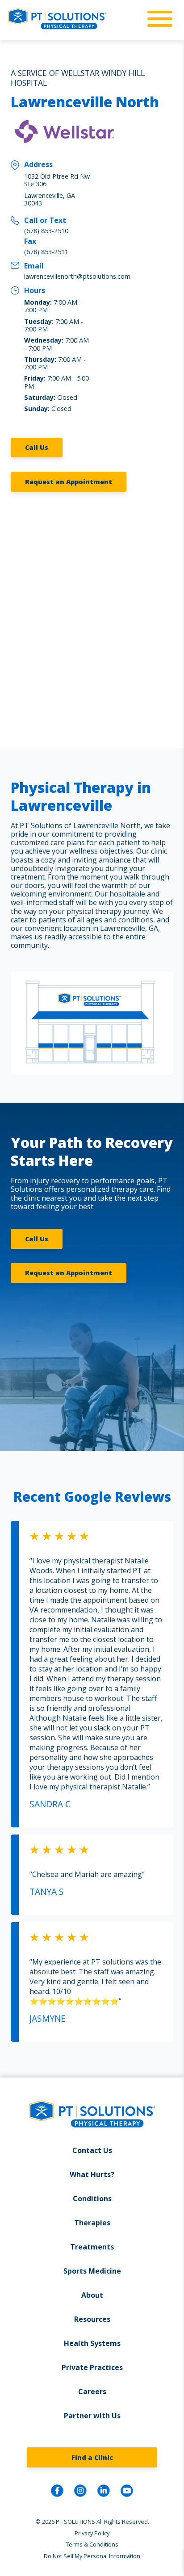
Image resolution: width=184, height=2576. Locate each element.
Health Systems (92, 2343)
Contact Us (92, 2150)
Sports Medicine (92, 2271)
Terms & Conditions (92, 2544)
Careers (92, 2392)
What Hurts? (92, 2174)
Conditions (92, 2199)
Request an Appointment (69, 482)
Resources (92, 2319)
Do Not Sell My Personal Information (92, 2556)
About (92, 2295)
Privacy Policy (92, 2533)
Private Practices (92, 2367)
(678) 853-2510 (46, 231)
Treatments (92, 2247)
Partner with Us (92, 2416)
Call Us (37, 447)
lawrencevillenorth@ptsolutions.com (77, 276)
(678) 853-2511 (46, 252)
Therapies (92, 2223)
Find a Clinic (92, 2457)
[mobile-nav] (157, 19)
